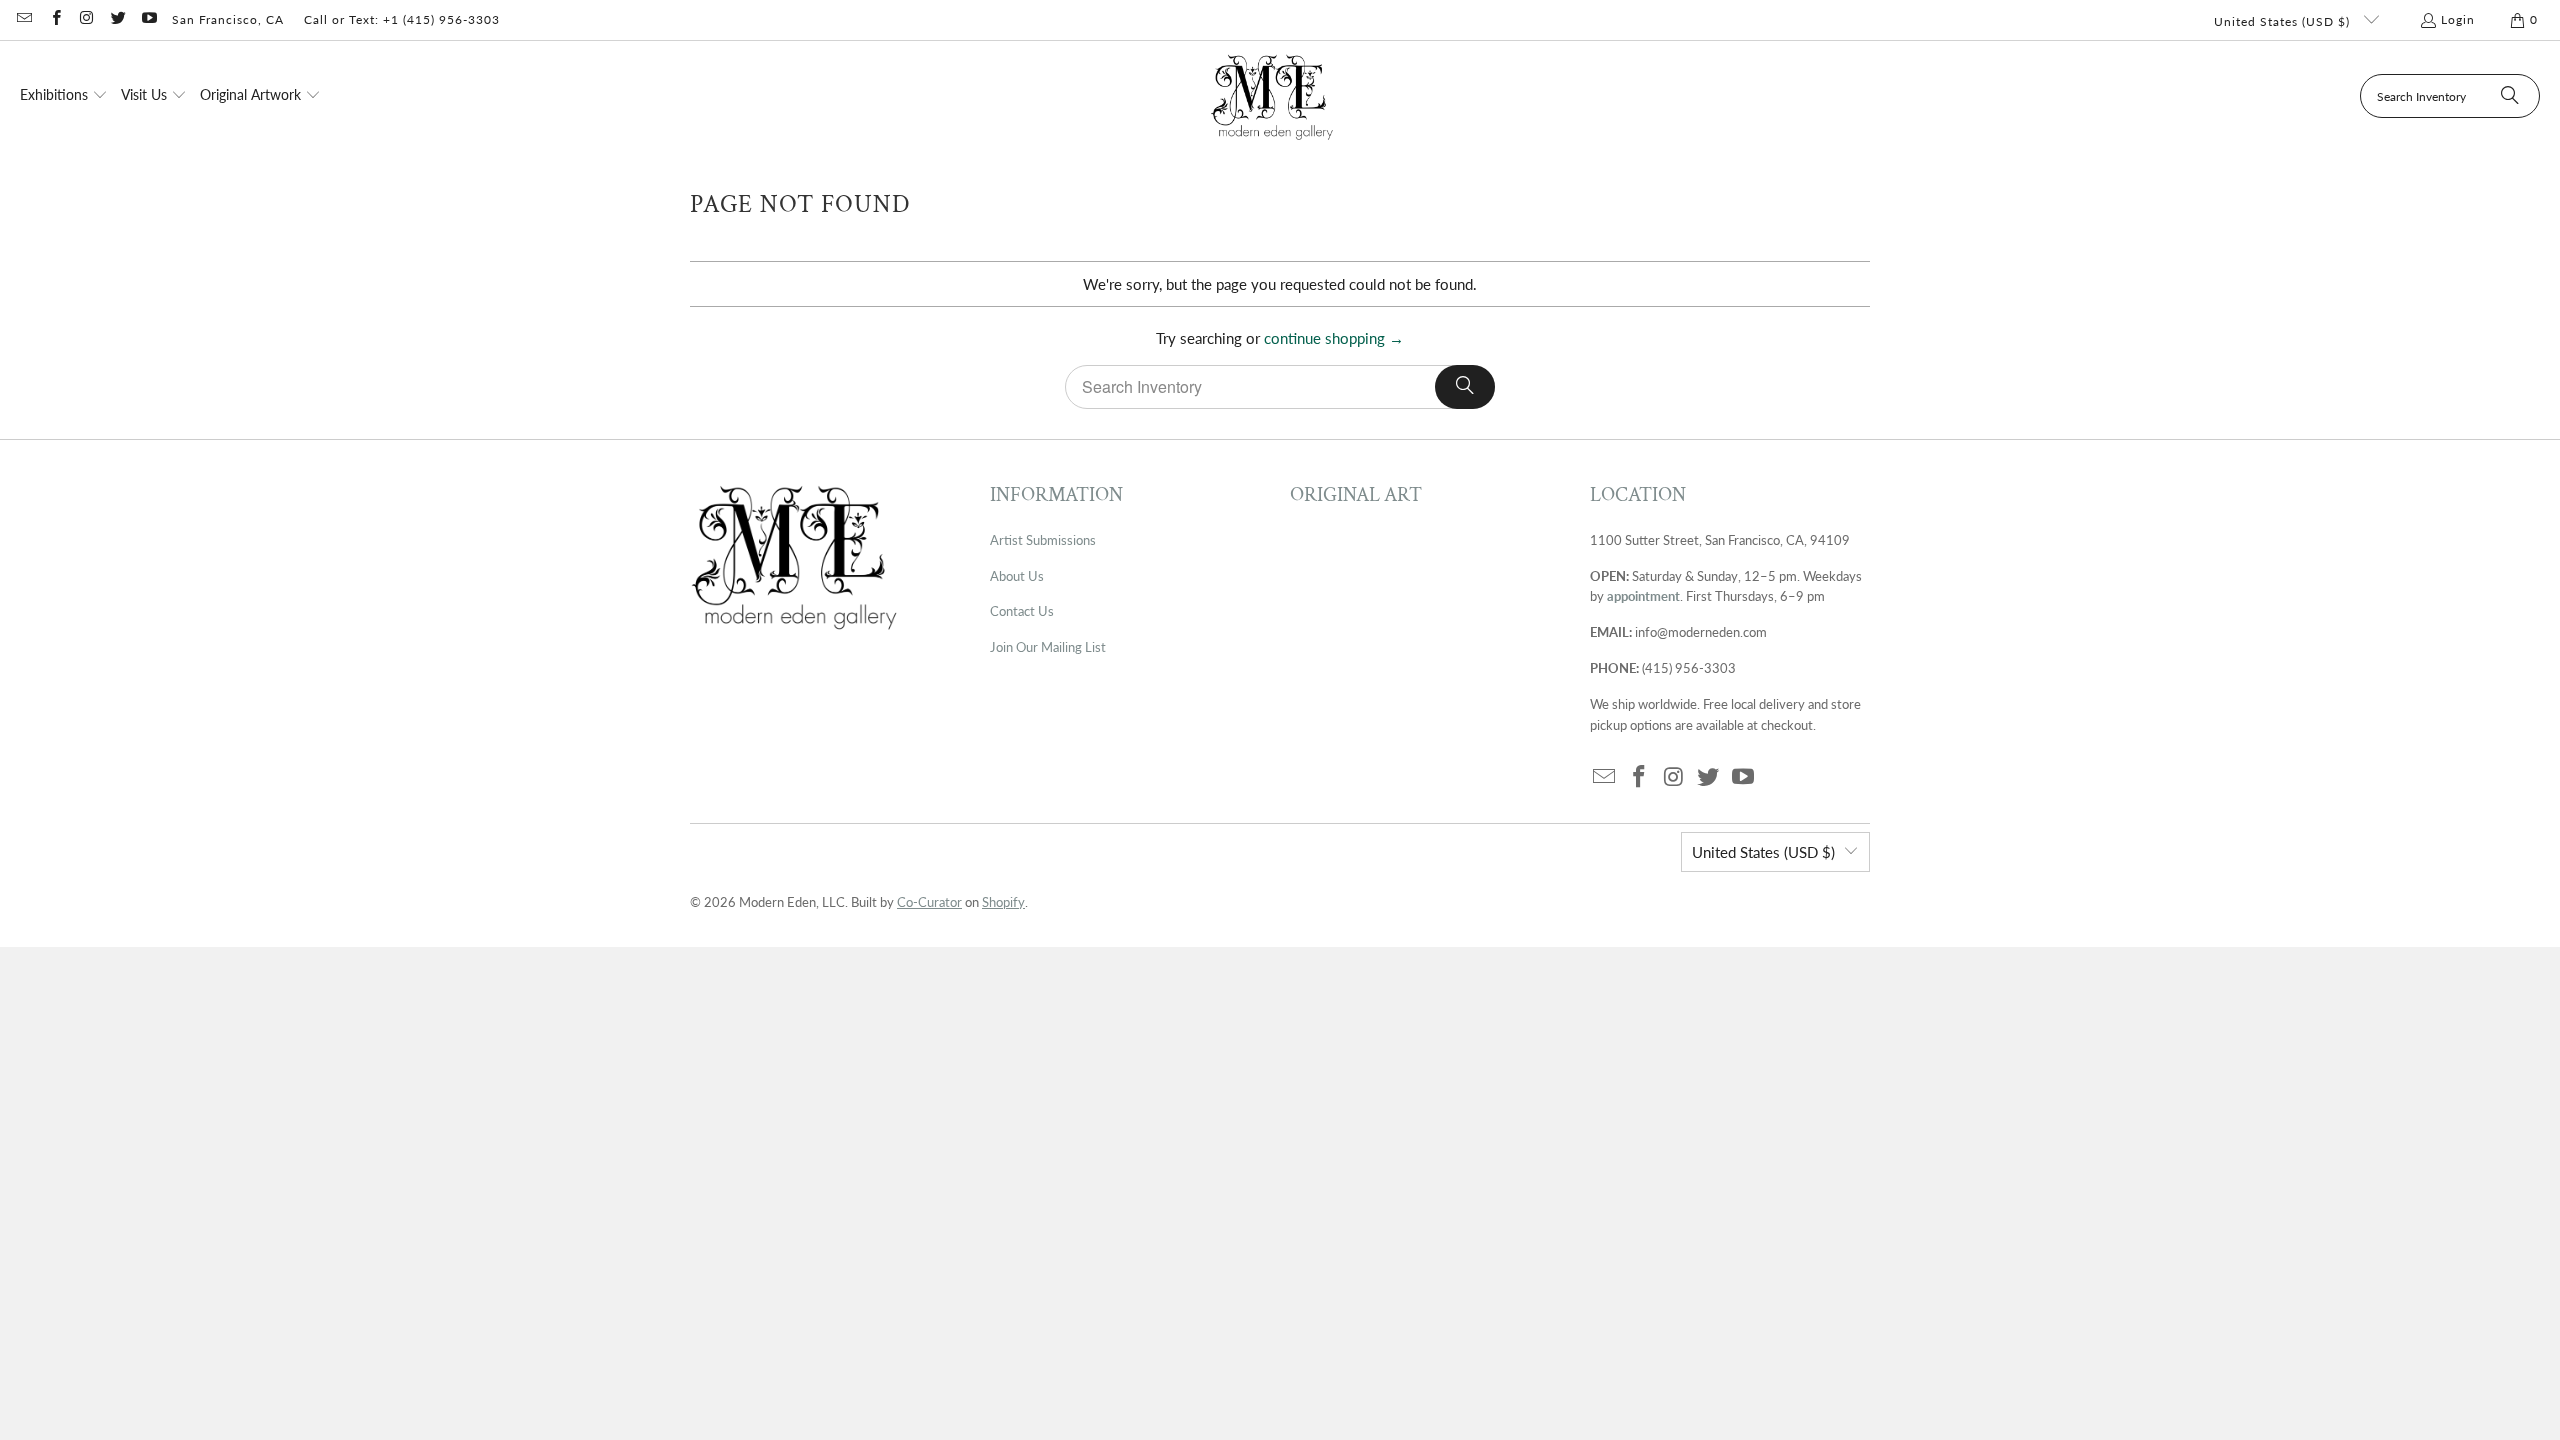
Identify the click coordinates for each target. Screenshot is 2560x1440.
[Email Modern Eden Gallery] (23, 19)
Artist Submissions (1043, 540)
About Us (1017, 576)
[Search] (2510, 96)
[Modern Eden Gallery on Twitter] (117, 19)
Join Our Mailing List (1048, 647)
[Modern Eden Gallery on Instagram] (86, 19)
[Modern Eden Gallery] (1272, 96)
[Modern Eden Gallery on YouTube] (148, 19)
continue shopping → (1334, 338)
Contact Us (1022, 611)
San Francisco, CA (228, 19)
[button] (64, 96)
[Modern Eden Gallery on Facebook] (54, 19)
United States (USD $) (2284, 21)
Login (2458, 19)
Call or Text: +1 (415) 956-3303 (402, 19)
